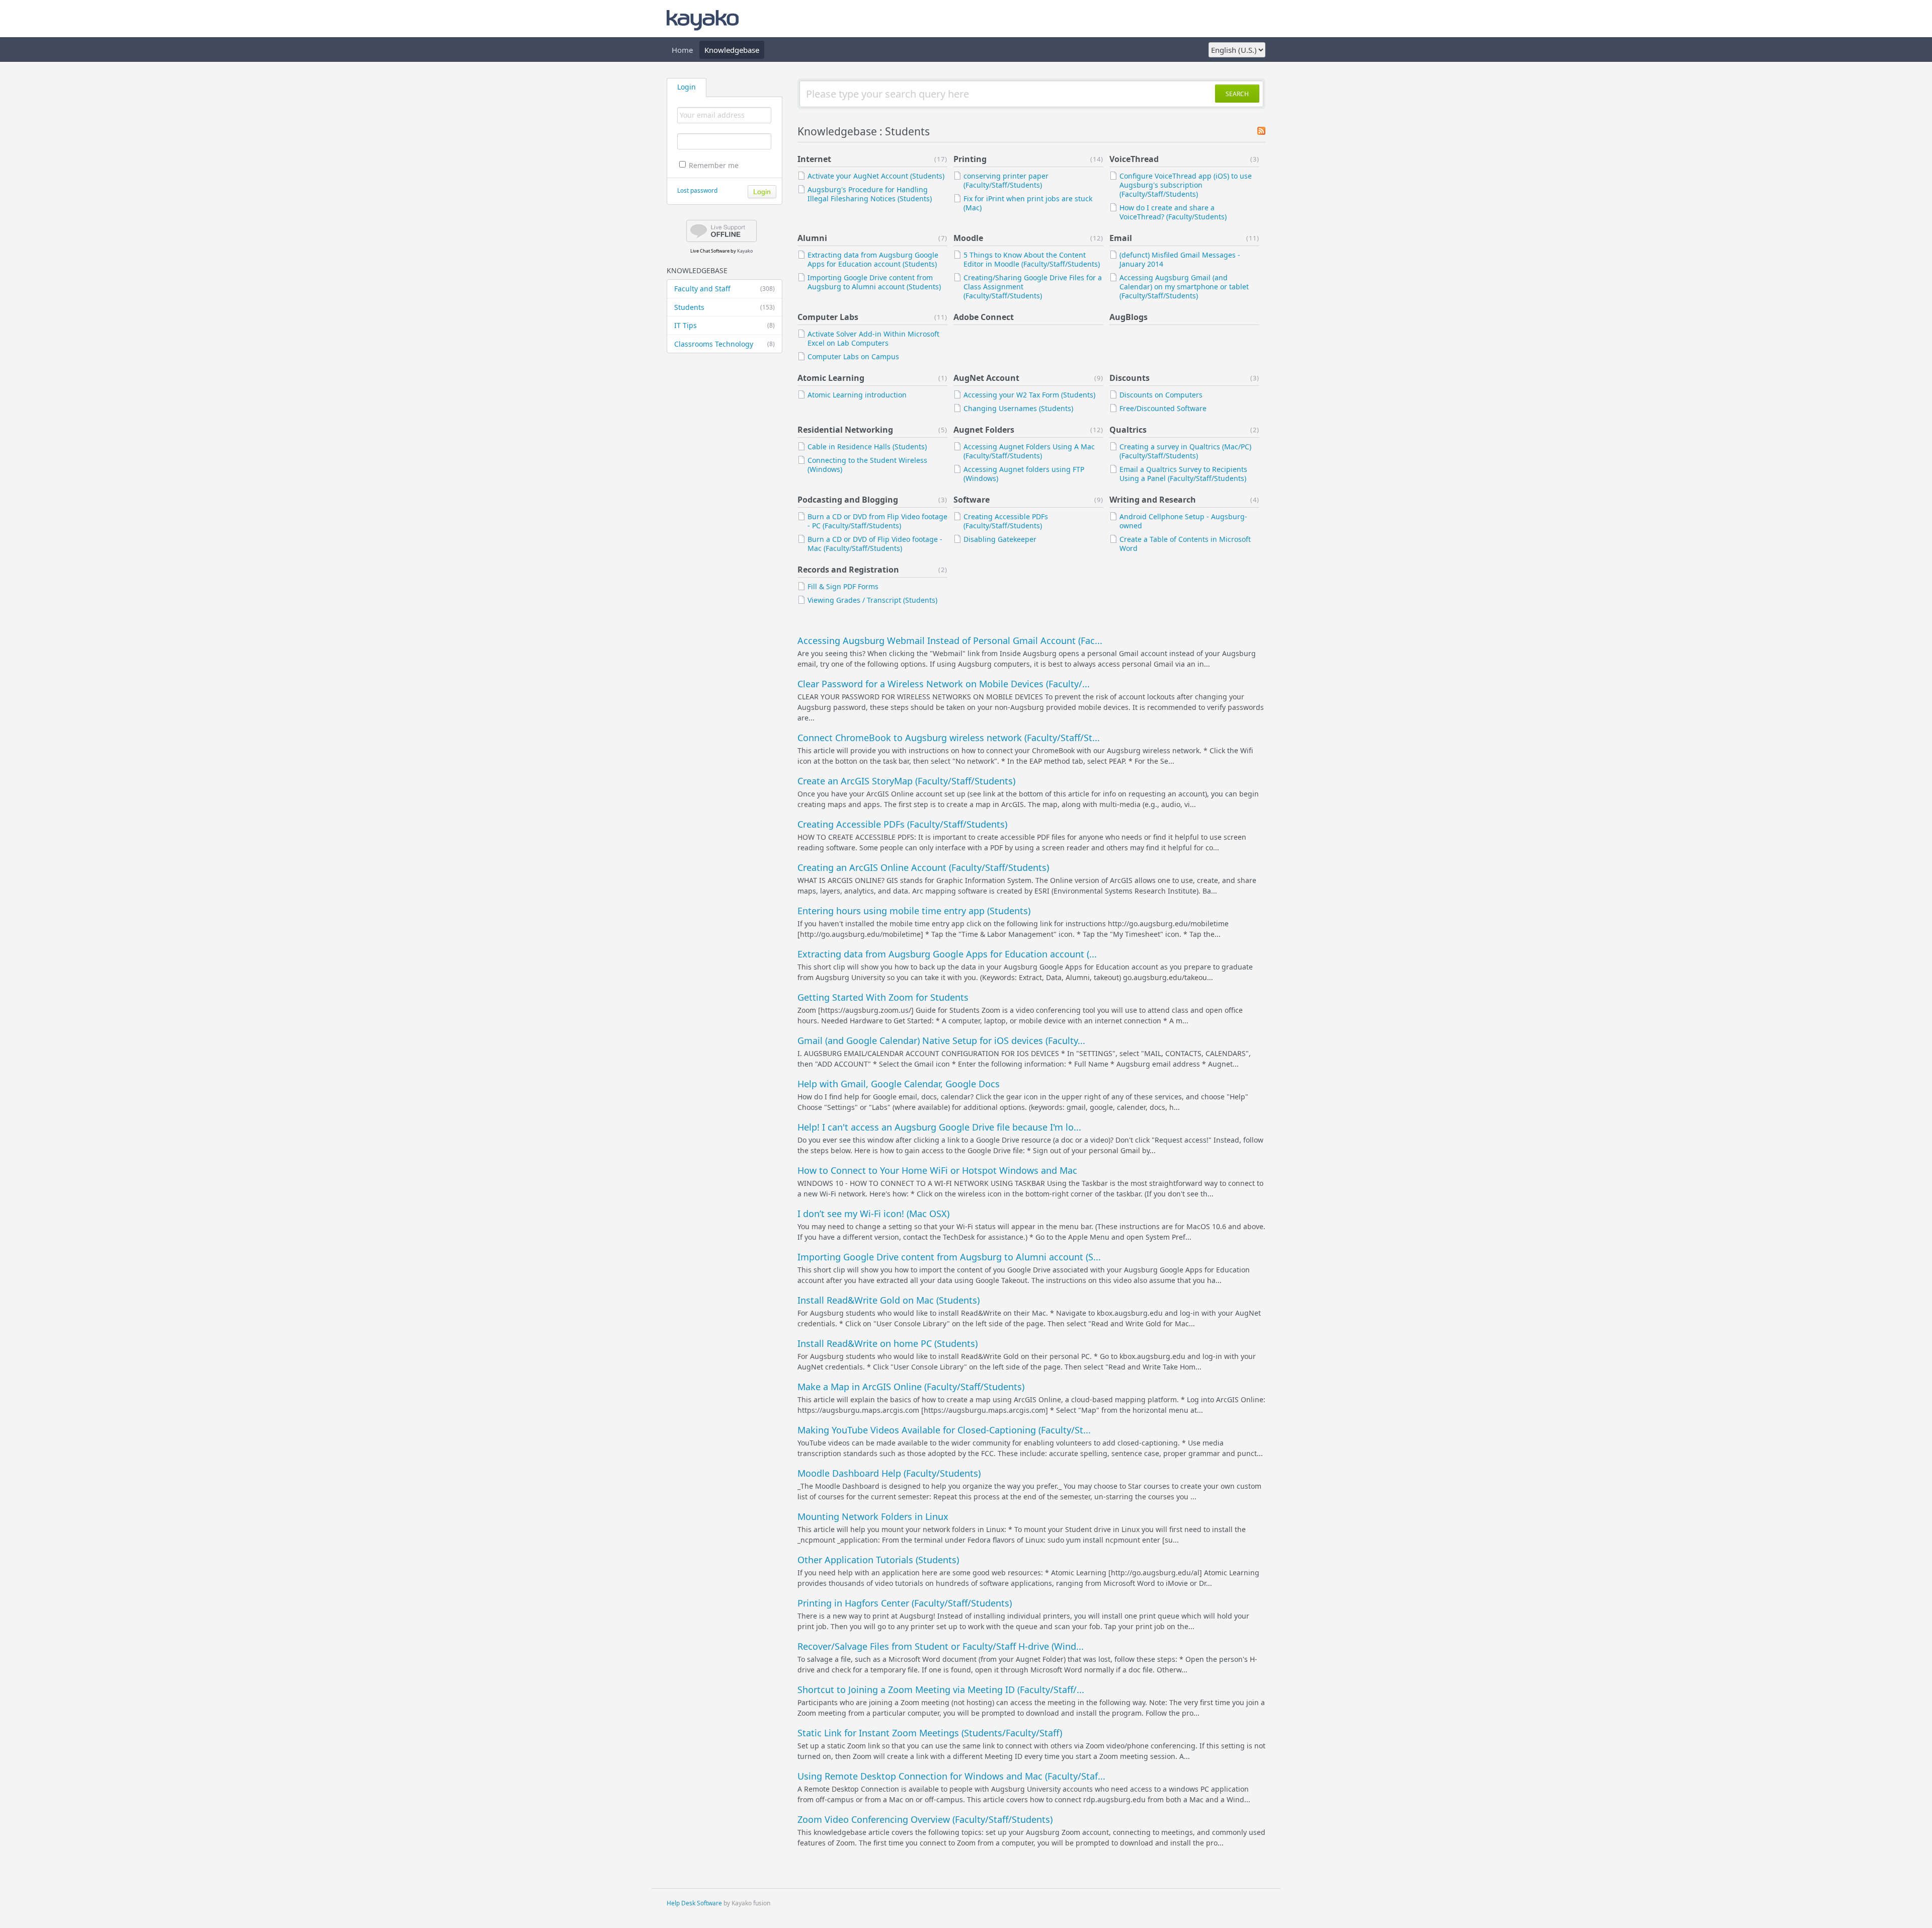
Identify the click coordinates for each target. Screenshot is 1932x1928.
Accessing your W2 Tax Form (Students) (1029, 395)
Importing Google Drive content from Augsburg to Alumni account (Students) (874, 282)
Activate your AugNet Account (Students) (876, 176)
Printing (970, 159)
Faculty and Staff (725, 289)
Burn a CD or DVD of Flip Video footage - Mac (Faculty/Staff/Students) (875, 544)
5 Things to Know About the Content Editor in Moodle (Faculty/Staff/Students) (1032, 259)
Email (1121, 238)
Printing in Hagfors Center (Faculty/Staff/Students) (905, 1603)
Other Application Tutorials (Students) (878, 1560)
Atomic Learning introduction (857, 395)
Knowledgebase (732, 50)
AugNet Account (986, 378)
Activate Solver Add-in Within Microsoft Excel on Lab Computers (873, 338)
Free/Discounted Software (1163, 408)
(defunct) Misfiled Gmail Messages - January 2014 (1180, 259)
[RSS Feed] (1261, 132)
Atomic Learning (831, 378)
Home (682, 50)
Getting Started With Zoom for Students (883, 997)
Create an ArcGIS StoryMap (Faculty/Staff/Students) (906, 781)
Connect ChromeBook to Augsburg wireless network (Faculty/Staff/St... (949, 738)
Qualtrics (1128, 430)
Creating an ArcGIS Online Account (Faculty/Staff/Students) (923, 867)
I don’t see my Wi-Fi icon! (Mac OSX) (873, 1214)
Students (725, 307)
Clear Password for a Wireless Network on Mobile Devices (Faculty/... (944, 684)
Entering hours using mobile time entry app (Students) (914, 911)
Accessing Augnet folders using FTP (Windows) (1024, 474)
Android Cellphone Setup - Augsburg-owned (1183, 521)
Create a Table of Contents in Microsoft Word (1185, 544)
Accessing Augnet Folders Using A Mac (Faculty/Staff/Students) (1029, 451)
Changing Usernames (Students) (1018, 408)
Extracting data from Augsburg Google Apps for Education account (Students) (873, 259)
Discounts (1130, 378)
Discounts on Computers (1161, 395)
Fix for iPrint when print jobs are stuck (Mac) (1028, 203)
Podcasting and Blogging (848, 500)
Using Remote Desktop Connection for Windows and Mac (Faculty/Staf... (951, 1776)
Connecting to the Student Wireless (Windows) (867, 465)
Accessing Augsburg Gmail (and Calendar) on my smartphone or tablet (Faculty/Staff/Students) (1184, 287)
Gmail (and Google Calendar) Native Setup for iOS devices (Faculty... (941, 1040)
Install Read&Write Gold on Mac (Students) (889, 1300)
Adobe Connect (984, 317)
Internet (814, 159)
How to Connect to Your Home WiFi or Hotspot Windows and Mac (937, 1170)
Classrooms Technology (725, 344)
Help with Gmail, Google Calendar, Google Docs (899, 1084)
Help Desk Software (694, 1903)
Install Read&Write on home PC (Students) (888, 1343)
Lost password (697, 190)
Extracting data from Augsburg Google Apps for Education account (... (947, 954)
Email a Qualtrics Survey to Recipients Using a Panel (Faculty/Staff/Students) (1183, 474)
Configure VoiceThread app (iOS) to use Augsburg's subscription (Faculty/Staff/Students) (1186, 185)
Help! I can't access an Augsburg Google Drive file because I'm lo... (939, 1127)
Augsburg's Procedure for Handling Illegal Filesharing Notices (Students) (870, 194)
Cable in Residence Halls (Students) (867, 447)
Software (972, 500)
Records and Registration (848, 570)
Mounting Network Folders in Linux (873, 1516)
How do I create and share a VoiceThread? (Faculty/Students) (1173, 212)
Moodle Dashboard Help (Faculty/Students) (889, 1473)
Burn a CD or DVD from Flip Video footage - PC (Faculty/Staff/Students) (877, 521)
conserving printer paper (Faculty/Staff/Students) (1006, 180)
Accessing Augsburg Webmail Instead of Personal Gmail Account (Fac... (950, 640)
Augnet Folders (984, 430)
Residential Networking (845, 430)
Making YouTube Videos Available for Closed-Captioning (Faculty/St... (944, 1430)
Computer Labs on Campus (853, 356)
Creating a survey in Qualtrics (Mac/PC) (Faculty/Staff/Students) (1185, 451)
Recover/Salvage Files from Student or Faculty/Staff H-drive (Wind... (941, 1646)
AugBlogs (1129, 317)
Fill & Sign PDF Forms (843, 586)
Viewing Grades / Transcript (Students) (872, 600)
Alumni (812, 238)
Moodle (968, 238)
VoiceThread (1134, 159)
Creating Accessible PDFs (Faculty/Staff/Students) (1006, 521)
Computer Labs (828, 317)
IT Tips (725, 325)
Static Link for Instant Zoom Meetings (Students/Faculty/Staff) (930, 1733)
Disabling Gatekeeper (1000, 539)
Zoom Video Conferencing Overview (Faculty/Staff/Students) (925, 1819)
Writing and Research (1153, 500)
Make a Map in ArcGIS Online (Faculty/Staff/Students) (911, 1387)
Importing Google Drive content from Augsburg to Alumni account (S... (949, 1257)
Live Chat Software (710, 251)
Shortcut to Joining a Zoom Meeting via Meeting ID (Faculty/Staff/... (941, 1690)
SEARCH (1237, 94)
